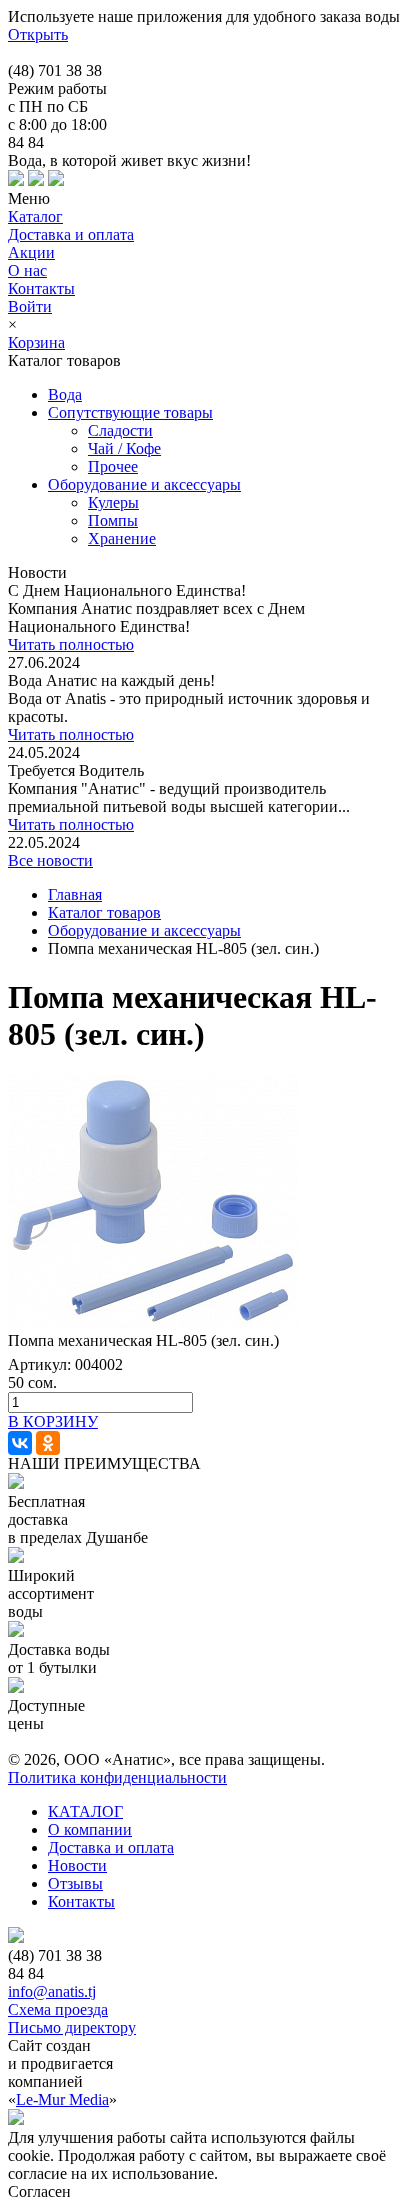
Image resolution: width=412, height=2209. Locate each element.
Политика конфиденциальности (117, 1777)
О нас (27, 270)
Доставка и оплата (71, 234)
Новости (77, 1865)
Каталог (35, 216)
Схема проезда (58, 2009)
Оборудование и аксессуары (144, 930)
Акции (31, 252)
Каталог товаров (104, 912)
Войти (30, 306)
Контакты (41, 288)
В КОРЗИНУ (53, 1421)
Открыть (38, 34)
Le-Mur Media (62, 2099)
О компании (90, 1829)
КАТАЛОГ (85, 1811)
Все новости (50, 860)
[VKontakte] (20, 1443)
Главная (75, 894)
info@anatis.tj (52, 1991)
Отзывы (75, 1883)
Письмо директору (72, 2027)
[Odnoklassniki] (48, 1443)
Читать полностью (71, 644)
